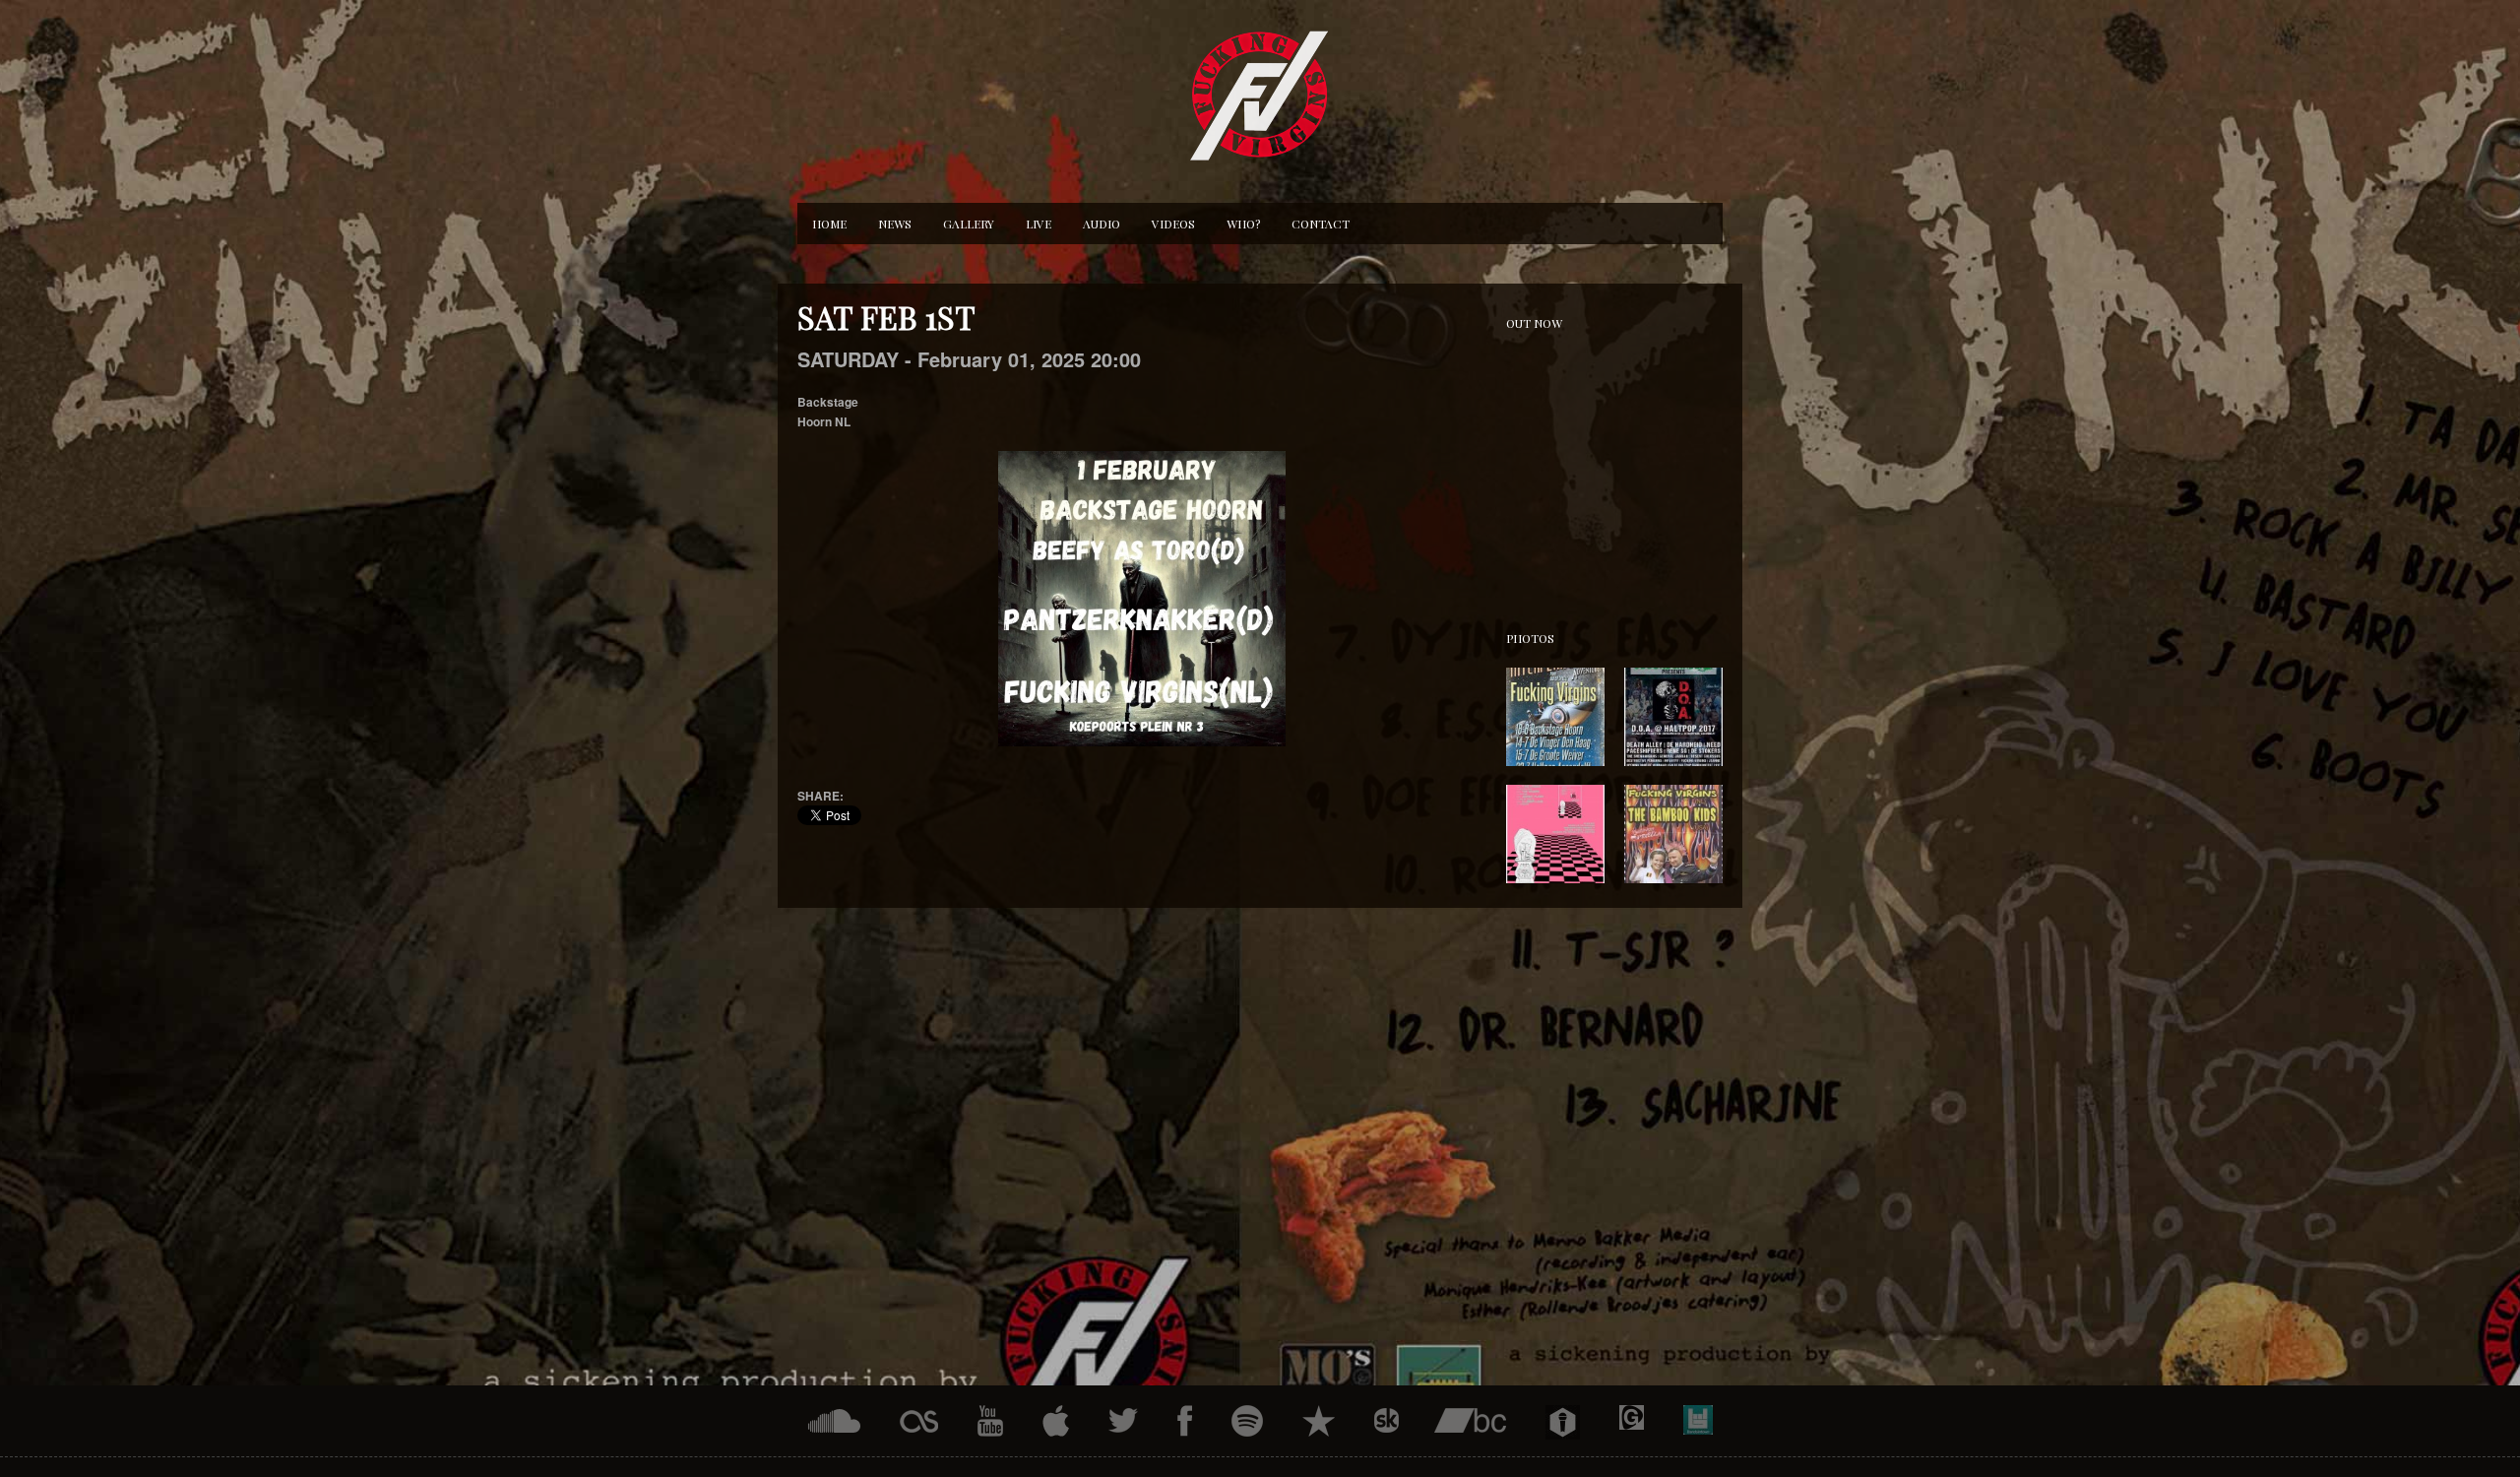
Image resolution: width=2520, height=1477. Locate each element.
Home (829, 224)
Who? (1243, 224)
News (895, 224)
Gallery (969, 224)
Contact (1321, 224)
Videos (1173, 224)
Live (1039, 224)
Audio (1102, 224)
